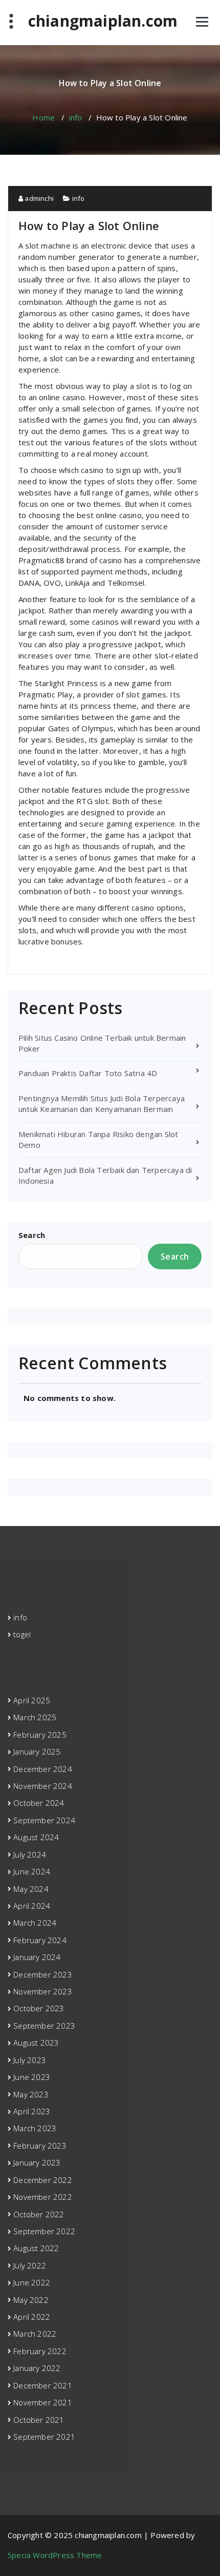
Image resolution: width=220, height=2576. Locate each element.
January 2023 (37, 2162)
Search (32, 1235)
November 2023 (43, 1991)
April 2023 (32, 2111)
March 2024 (35, 1923)
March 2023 (35, 2128)
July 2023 (30, 2060)
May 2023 (31, 2094)
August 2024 (36, 1837)
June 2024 (32, 1871)
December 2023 (43, 1974)
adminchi (38, 198)
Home (43, 117)
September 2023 (44, 2026)
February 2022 (40, 2351)
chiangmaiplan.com (103, 21)
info (76, 117)
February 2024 (40, 1940)
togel (22, 1634)
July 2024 (30, 1854)
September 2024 (44, 1820)
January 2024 (37, 1957)
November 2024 (43, 1786)
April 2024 (32, 1906)
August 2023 (36, 2043)
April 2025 (32, 1700)
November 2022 (43, 2197)
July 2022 (30, 2265)
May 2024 (31, 1889)
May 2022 (31, 2300)
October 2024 (39, 1803)
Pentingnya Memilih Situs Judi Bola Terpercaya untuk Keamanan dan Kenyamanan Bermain (102, 1104)
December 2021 (43, 2385)
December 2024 (43, 1769)
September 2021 (44, 2437)
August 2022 (36, 2248)
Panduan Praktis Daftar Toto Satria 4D (88, 1073)
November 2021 (43, 2402)
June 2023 (32, 2077)
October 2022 (39, 2214)
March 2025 (35, 1717)
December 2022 (43, 2180)
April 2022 (32, 2317)
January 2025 (37, 1751)
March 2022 (35, 2334)
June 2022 (32, 2282)
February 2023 (40, 2146)
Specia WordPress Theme (55, 2555)
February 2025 (40, 1735)
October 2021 (39, 2420)
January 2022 (37, 2368)
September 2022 (44, 2231)
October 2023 (39, 2008)
